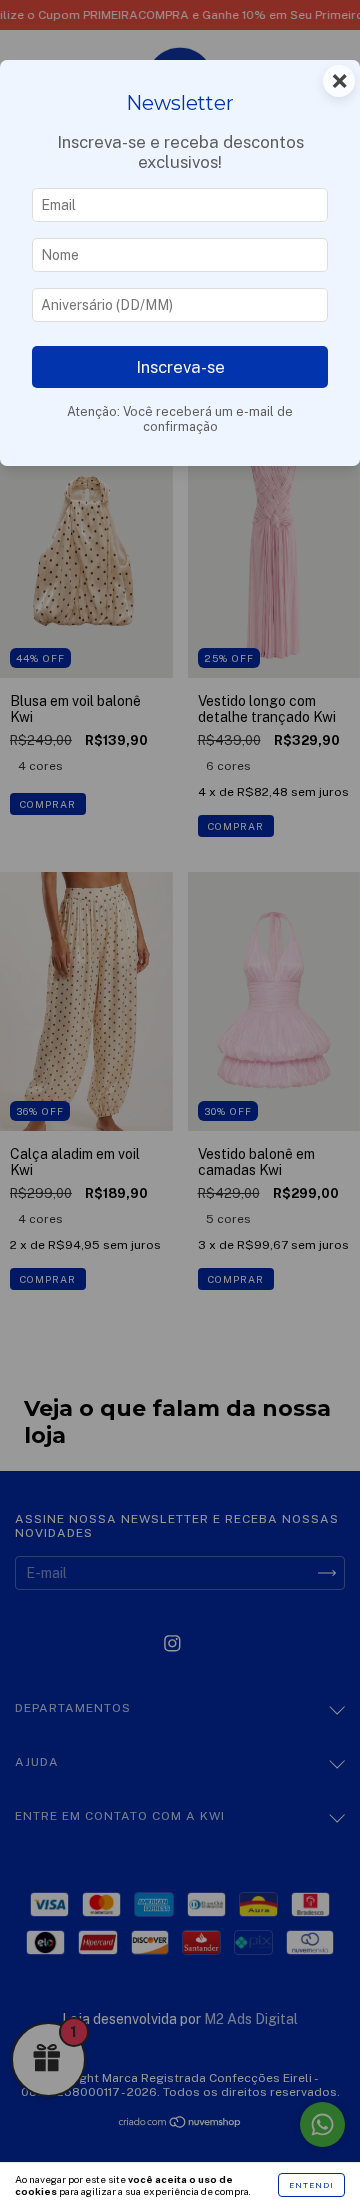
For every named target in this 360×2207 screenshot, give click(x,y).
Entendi (311, 2185)
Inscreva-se (180, 367)
